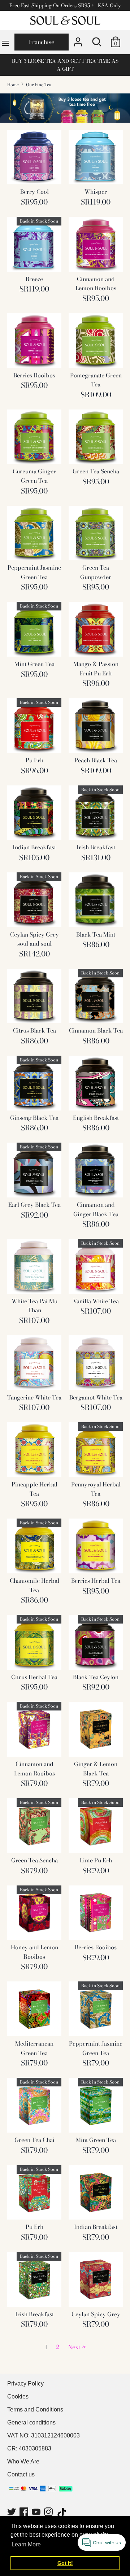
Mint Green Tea (34, 664)
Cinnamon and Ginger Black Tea (96, 1209)
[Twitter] (12, 2513)
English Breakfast (96, 1118)
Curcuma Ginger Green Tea (34, 476)
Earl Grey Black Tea (34, 1205)
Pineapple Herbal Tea (34, 1489)
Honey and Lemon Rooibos (34, 1952)
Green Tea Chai (34, 2140)
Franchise (42, 42)
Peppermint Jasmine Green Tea (34, 572)
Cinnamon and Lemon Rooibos (96, 284)
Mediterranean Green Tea (34, 2048)
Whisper (96, 192)
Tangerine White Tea (34, 1397)
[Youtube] (37, 2513)
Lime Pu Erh (96, 1860)
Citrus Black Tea (34, 1030)
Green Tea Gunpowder (96, 572)
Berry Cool (34, 192)
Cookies (18, 2397)
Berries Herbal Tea (96, 1581)
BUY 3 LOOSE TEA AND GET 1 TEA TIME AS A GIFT (65, 65)
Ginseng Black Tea (34, 1118)
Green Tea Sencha (96, 471)
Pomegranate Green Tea (96, 380)
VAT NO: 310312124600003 (44, 2435)
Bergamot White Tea (96, 1397)
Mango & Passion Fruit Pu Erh (96, 669)
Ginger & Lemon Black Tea (96, 1769)
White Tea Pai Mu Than (34, 1306)
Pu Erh (34, 760)
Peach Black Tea (96, 760)
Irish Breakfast (96, 847)
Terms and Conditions (35, 2409)
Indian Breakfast (34, 847)
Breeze (34, 279)
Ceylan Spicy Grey (96, 2314)
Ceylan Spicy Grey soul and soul (34, 939)
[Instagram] (49, 2513)
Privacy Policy (25, 2384)
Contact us (21, 2474)
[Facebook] (25, 2513)
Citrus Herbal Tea (34, 1677)
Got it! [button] (65, 2563)
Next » (77, 2347)
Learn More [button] (26, 2544)
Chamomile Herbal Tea (34, 1585)
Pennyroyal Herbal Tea (96, 1489)
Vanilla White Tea (96, 1301)
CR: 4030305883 (29, 2448)
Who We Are (23, 2461)
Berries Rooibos (34, 375)
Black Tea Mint (96, 934)
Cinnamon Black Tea (96, 1030)
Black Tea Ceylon (96, 1677)
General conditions (31, 2422)
